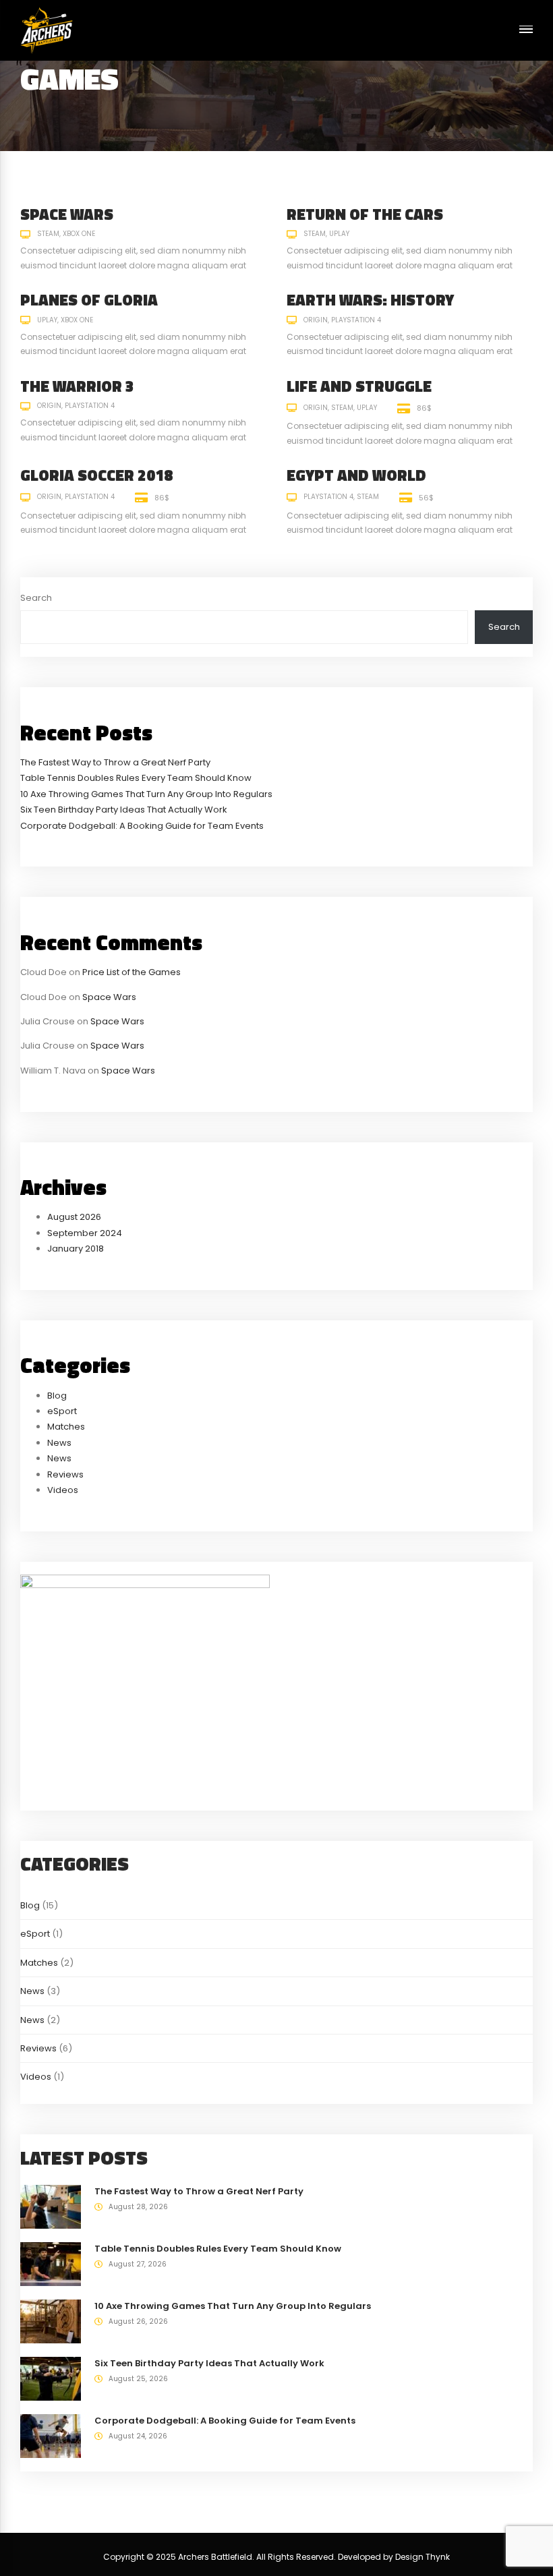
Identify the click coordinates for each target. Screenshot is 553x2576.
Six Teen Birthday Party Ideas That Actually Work (124, 810)
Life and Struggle (359, 386)
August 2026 (74, 1217)
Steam (48, 234)
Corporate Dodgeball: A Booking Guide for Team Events (142, 826)
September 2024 (85, 1233)
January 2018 (76, 1249)
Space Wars (67, 214)
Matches (66, 1427)
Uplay (339, 234)
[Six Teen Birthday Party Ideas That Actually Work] (51, 2378)
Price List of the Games (132, 972)
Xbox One (79, 234)
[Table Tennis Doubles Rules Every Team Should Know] (51, 2263)
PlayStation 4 (356, 320)
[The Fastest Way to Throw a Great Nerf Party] (51, 2206)
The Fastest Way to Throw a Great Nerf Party (115, 762)
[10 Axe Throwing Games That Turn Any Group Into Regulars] (51, 2321)
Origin (316, 320)
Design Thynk (423, 2557)
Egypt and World (356, 475)
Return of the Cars (365, 214)
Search (36, 598)
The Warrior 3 (77, 386)
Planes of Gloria (89, 300)
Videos (63, 1490)
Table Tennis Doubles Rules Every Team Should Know (136, 778)
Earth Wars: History (370, 300)
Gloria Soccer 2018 (96, 475)
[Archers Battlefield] (47, 30)
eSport (62, 1411)
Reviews (65, 1474)
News (59, 1443)
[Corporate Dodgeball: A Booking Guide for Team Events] (51, 2435)
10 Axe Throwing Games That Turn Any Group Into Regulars (146, 794)
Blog (57, 1396)
